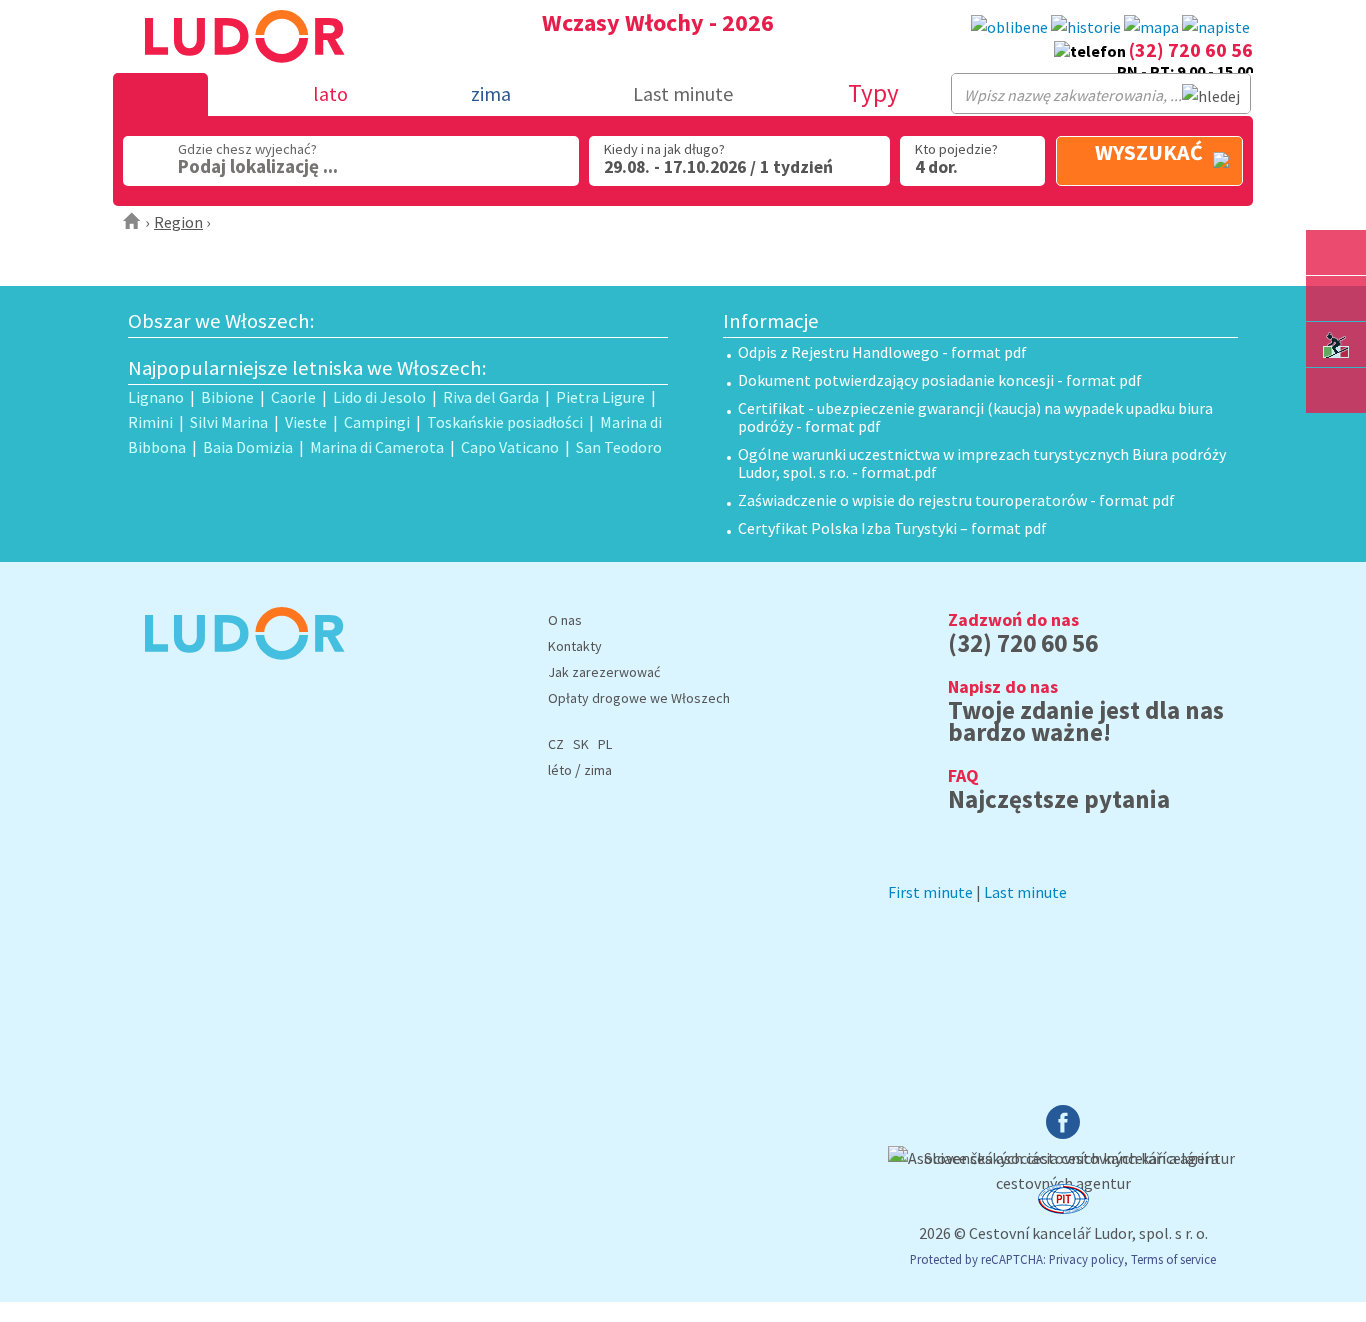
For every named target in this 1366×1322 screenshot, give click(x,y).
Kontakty (575, 646)
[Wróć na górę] (1336, 436)
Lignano (156, 397)
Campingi (377, 422)
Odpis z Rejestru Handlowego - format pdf (882, 352)
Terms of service (1173, 1259)
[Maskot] (1336, 390)
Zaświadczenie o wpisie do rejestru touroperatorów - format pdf (956, 500)
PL (605, 744)
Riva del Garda (491, 397)
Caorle (293, 397)
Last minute (683, 93)
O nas (565, 620)
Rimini (150, 422)
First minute (930, 892)
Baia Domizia (248, 447)
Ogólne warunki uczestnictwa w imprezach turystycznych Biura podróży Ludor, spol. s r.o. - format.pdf (982, 463)
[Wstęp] (132, 222)
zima (598, 770)
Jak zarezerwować (604, 672)
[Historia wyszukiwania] (1086, 27)
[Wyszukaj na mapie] (1336, 298)
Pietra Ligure (600, 397)
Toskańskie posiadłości (505, 422)
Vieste (306, 422)
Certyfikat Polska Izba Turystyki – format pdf (892, 528)
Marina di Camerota (377, 447)
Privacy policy (1086, 1259)
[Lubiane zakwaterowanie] (1009, 27)
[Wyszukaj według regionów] (1336, 252)
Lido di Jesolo (379, 397)
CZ (556, 744)
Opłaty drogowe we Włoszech (639, 698)
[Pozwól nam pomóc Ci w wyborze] (1216, 27)
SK (581, 744)
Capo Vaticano (510, 447)
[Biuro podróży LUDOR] (236, 673)
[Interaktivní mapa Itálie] (1151, 27)
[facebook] (1063, 1133)
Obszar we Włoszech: (221, 321)
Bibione (227, 397)
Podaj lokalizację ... (258, 166)
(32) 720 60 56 (1191, 49)
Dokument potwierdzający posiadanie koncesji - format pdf (940, 380)
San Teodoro (619, 447)
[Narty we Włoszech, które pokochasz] (1336, 344)
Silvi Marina (229, 422)
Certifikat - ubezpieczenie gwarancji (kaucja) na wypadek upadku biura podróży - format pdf (975, 417)
